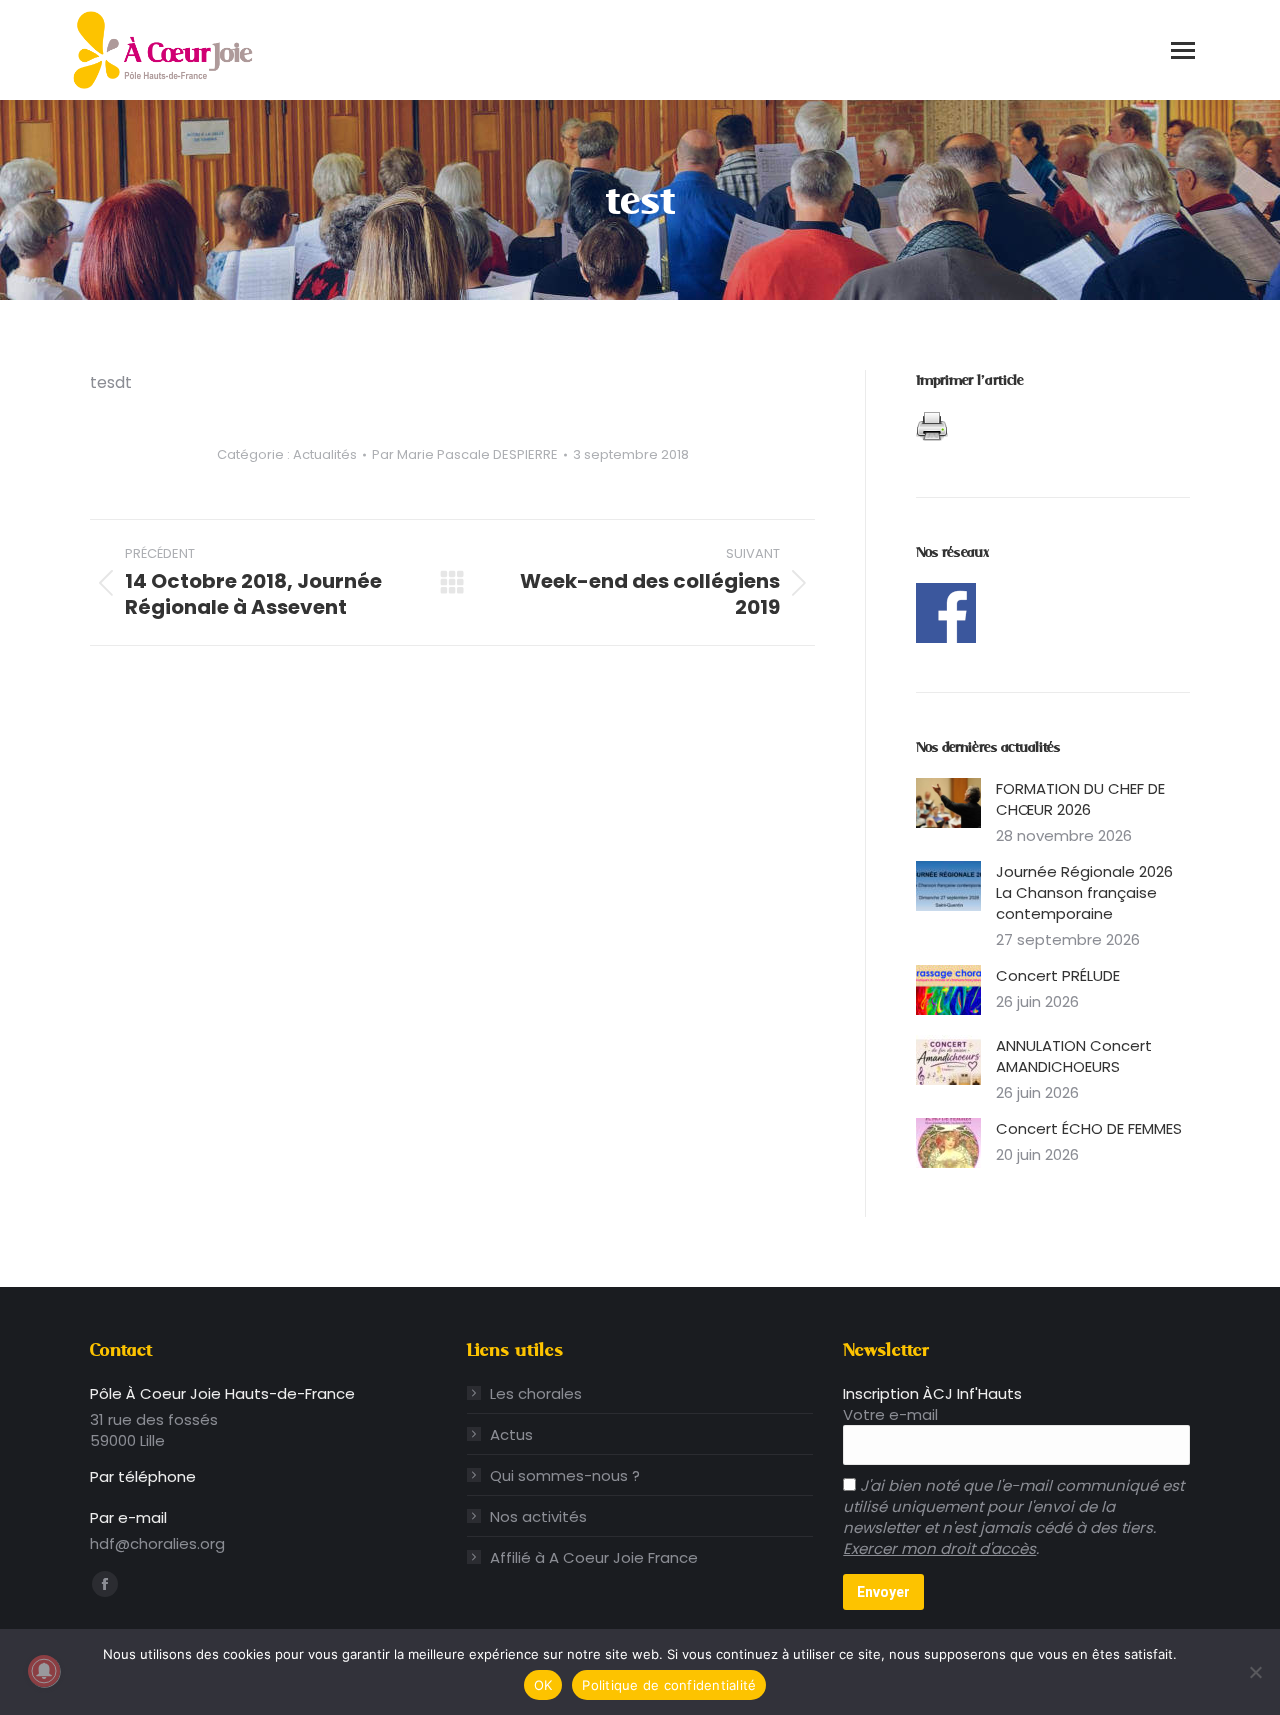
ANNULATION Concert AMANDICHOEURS (1074, 1056)
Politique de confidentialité (669, 1685)
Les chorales (536, 1393)
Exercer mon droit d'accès (939, 1548)
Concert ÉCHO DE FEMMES (1089, 1128)
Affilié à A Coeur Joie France (594, 1557)
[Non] (1255, 1672)
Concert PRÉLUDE (1058, 975)
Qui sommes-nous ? (565, 1475)
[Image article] (948, 803)
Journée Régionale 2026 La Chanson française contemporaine (1084, 892)
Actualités (325, 454)
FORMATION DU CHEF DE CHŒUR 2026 (1080, 799)
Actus (511, 1434)
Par (465, 455)
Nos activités (538, 1516)
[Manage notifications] (44, 1671)
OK (543, 1685)
